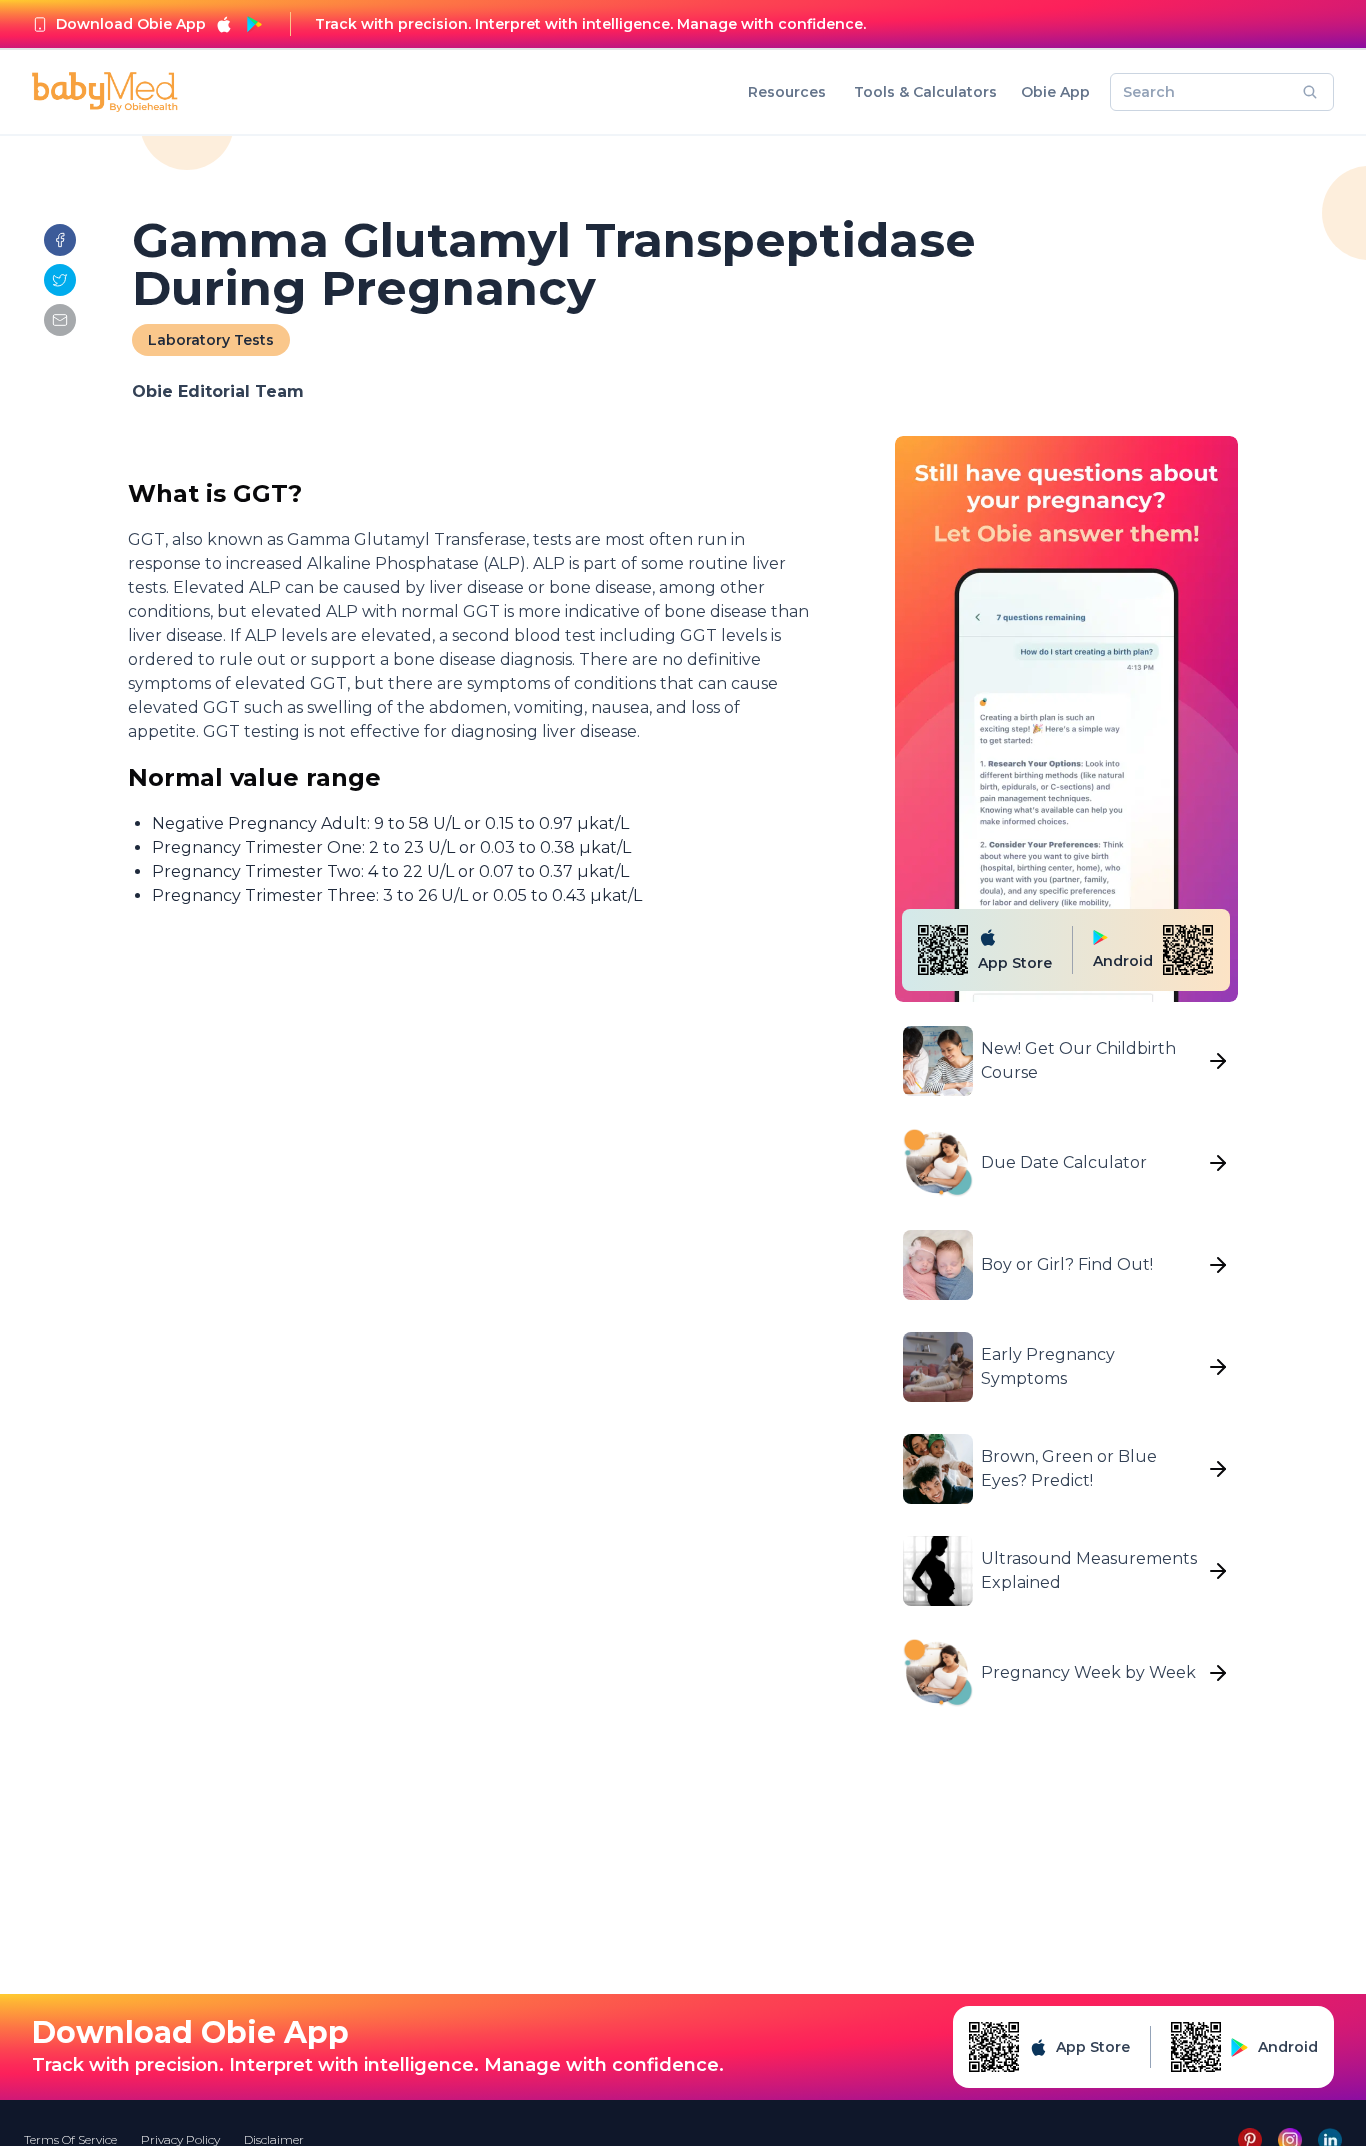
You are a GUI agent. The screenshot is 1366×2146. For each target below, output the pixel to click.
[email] (60, 320)
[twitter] (60, 280)
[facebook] (60, 240)
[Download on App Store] (224, 24)
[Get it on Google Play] (254, 24)
